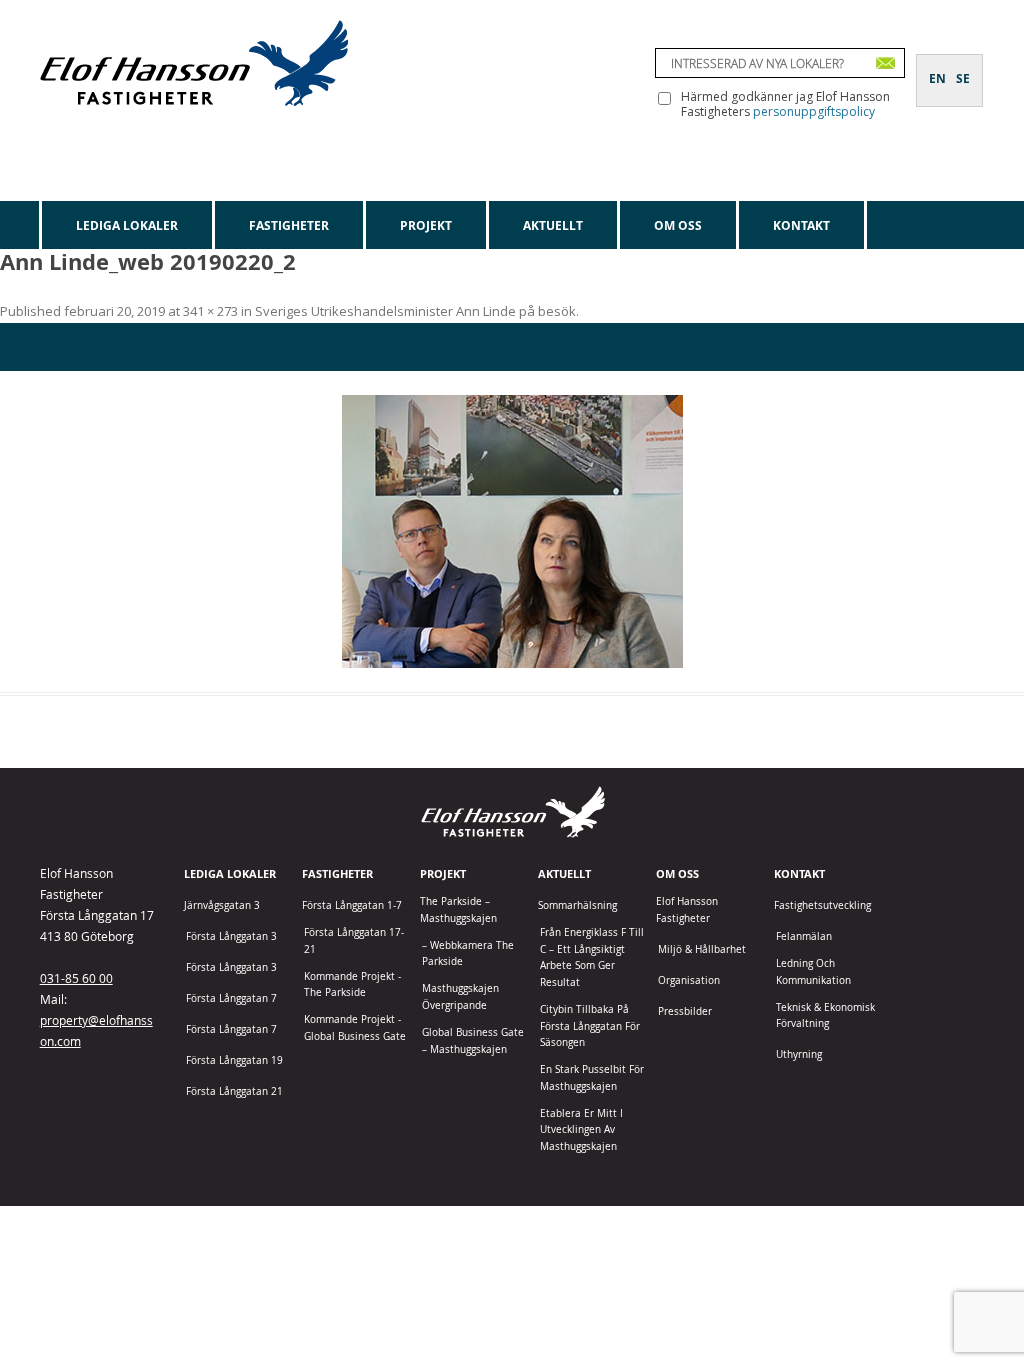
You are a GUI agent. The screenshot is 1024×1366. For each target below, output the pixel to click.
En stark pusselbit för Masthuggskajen (592, 1078)
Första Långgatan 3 (231, 936)
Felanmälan (804, 936)
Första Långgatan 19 (234, 1060)
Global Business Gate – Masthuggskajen (473, 1041)
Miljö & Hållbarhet (702, 949)
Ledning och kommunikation (813, 972)
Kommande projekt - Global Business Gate (355, 1028)
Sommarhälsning (577, 905)
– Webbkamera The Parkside (468, 954)
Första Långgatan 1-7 (352, 905)
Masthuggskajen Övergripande (460, 997)
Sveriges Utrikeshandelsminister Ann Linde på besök (415, 311)
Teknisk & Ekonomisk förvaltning (825, 1016)
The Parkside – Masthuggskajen (458, 910)
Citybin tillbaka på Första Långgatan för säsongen (590, 1026)
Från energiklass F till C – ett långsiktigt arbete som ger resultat (592, 957)
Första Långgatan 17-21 (354, 941)
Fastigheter (289, 225)
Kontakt (801, 225)
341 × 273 (210, 311)
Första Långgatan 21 (234, 1091)
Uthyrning (799, 1054)
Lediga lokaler (127, 225)
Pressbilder (685, 1011)
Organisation (689, 980)
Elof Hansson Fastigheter (687, 910)
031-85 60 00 (76, 978)
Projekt (426, 225)
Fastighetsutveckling (822, 905)
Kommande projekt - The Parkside (352, 985)
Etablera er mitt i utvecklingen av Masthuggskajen (581, 1130)
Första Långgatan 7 (231, 998)
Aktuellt (553, 225)
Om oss (678, 225)
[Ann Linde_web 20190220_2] (512, 531)
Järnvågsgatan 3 (222, 905)
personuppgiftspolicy (814, 111)
